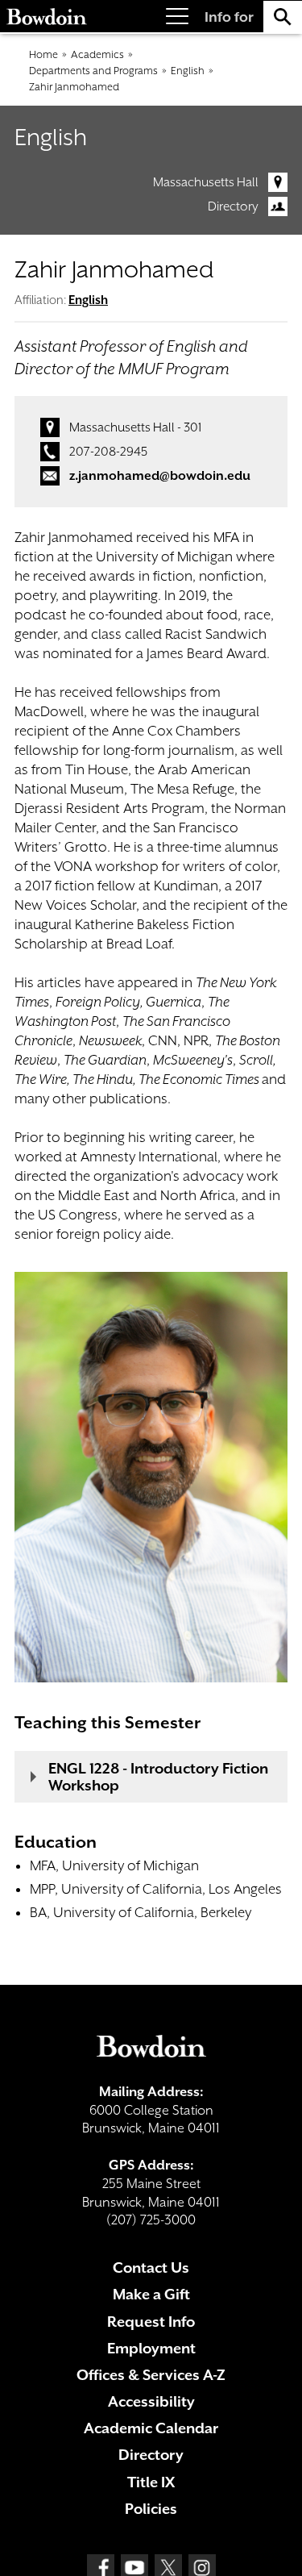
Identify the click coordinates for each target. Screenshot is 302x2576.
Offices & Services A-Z (151, 2375)
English (188, 71)
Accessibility (151, 2401)
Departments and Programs (93, 71)
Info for (229, 17)
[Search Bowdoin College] (283, 17)
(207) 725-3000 (151, 2220)
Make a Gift (151, 2294)
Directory (233, 206)
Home (43, 54)
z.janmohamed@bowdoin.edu (160, 476)
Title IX (151, 2482)
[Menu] (177, 17)
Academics (97, 54)
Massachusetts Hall (206, 182)
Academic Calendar (151, 2428)
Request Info (151, 2322)
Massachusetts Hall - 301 (135, 427)
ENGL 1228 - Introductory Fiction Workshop (158, 1777)
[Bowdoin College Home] (47, 17)
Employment (151, 2348)
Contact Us (151, 2268)
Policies (151, 2509)
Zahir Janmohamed (74, 87)
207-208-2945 (108, 452)
